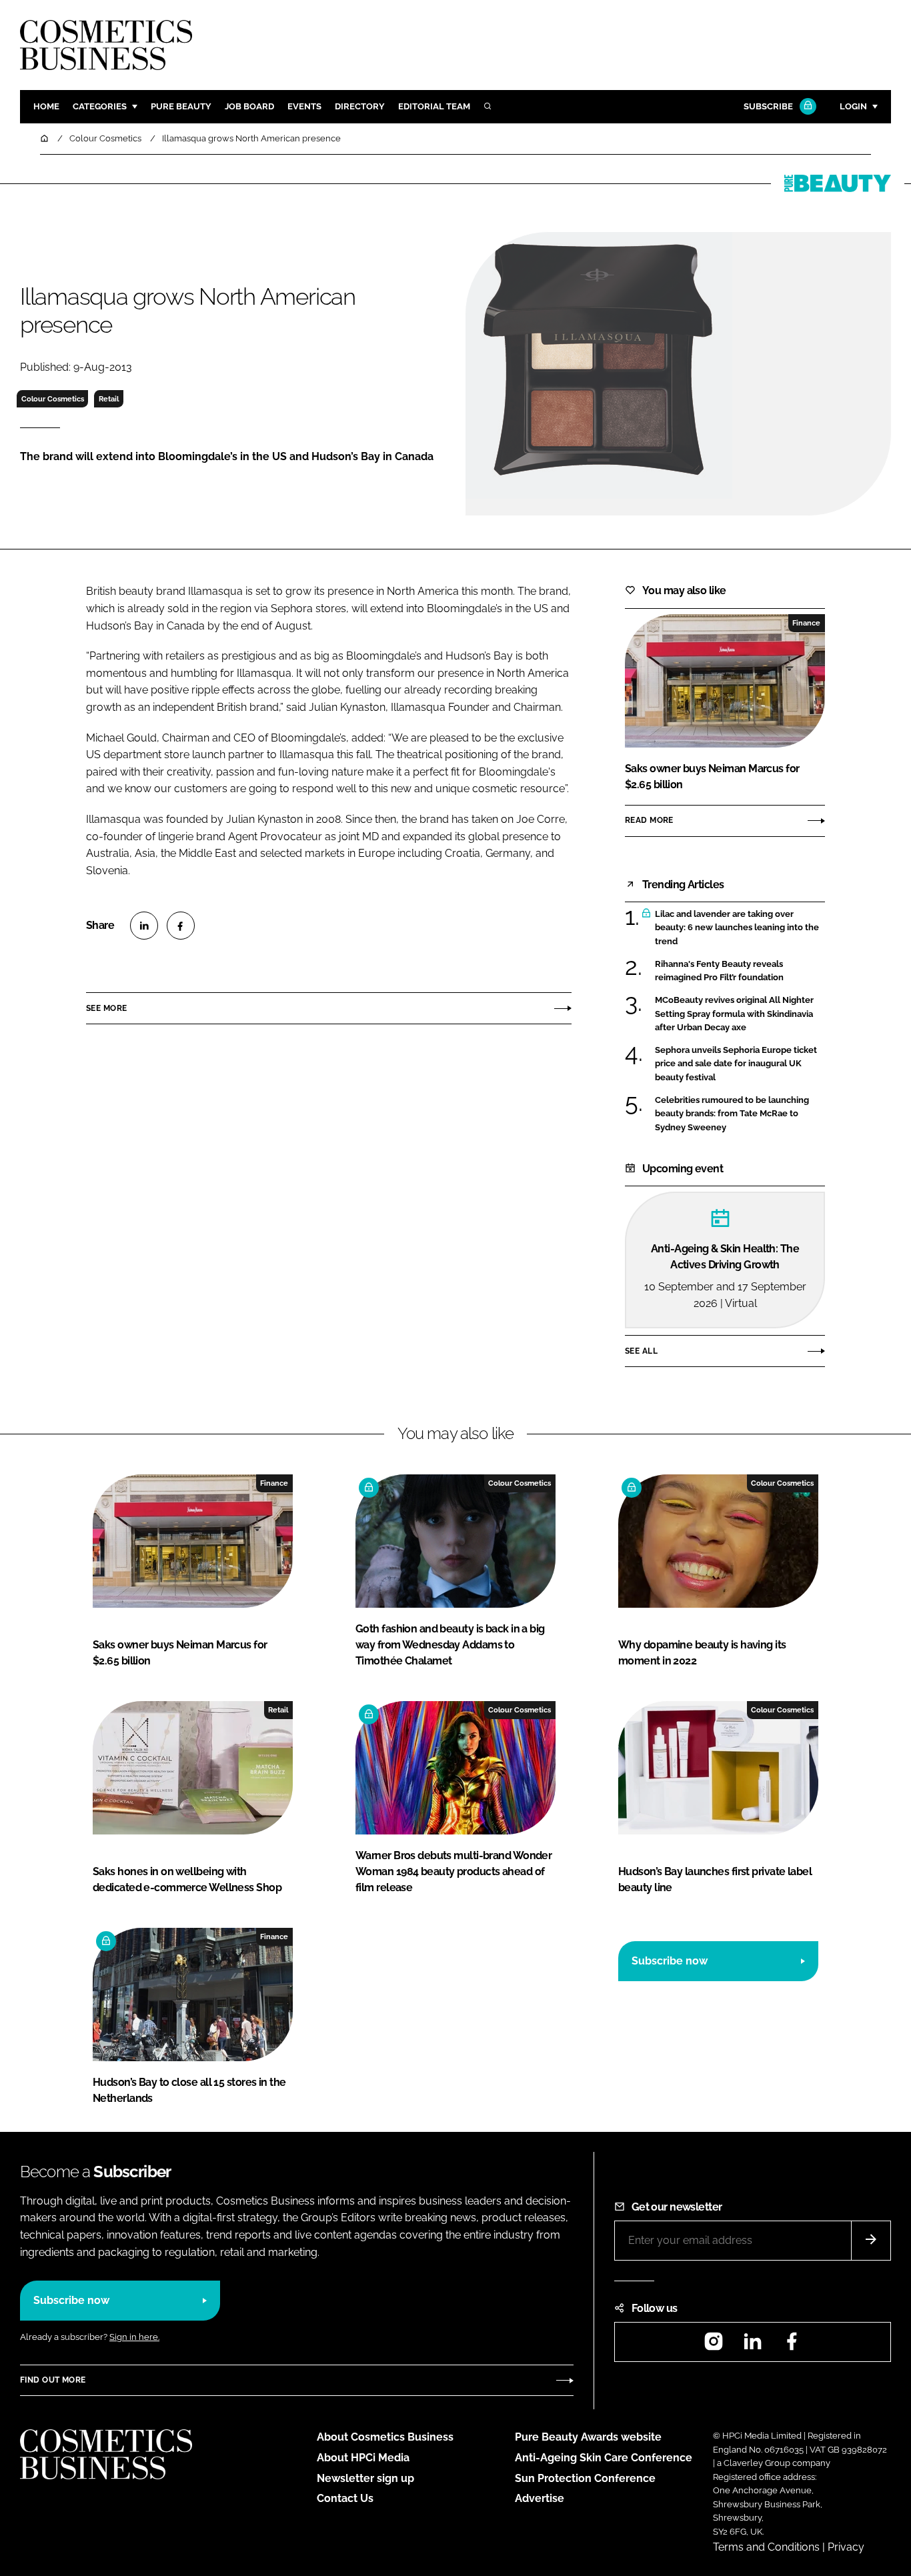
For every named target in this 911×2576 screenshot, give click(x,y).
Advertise (540, 2498)
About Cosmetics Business (385, 2437)
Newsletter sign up (365, 2478)
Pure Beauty (181, 106)
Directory (360, 106)
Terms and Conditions (766, 2547)
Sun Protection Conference (585, 2478)
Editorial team (434, 106)
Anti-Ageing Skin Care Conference (604, 2458)
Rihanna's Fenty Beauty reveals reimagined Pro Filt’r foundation (719, 971)
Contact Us (345, 2498)
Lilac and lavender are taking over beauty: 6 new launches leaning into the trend (737, 928)
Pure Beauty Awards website (588, 2437)
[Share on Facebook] (181, 926)
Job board (249, 106)
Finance (806, 623)
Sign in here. (134, 2337)
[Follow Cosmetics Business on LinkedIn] (752, 2346)
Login (853, 106)
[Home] (45, 138)
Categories (100, 106)
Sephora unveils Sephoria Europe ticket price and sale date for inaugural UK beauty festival (736, 1064)
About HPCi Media (363, 2458)
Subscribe (768, 106)
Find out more (53, 2380)
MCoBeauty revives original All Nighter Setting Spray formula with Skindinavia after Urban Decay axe (734, 1014)
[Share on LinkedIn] (144, 926)
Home (46, 106)
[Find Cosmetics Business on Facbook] (792, 2346)
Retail (109, 399)
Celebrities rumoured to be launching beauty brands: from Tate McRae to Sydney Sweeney (732, 1114)
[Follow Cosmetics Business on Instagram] (714, 2346)
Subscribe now (670, 1961)
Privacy (846, 2547)
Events (304, 106)
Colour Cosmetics (53, 399)
